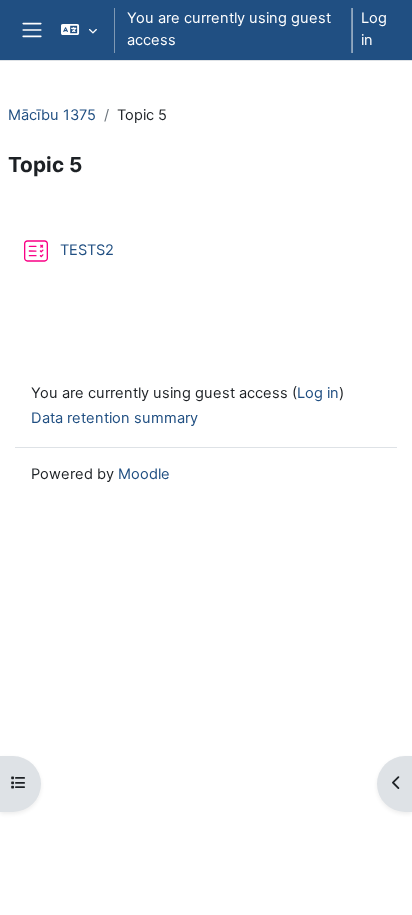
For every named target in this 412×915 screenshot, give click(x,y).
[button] (78, 30)
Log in (374, 29)
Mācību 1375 (52, 115)
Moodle (144, 474)
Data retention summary (114, 418)
